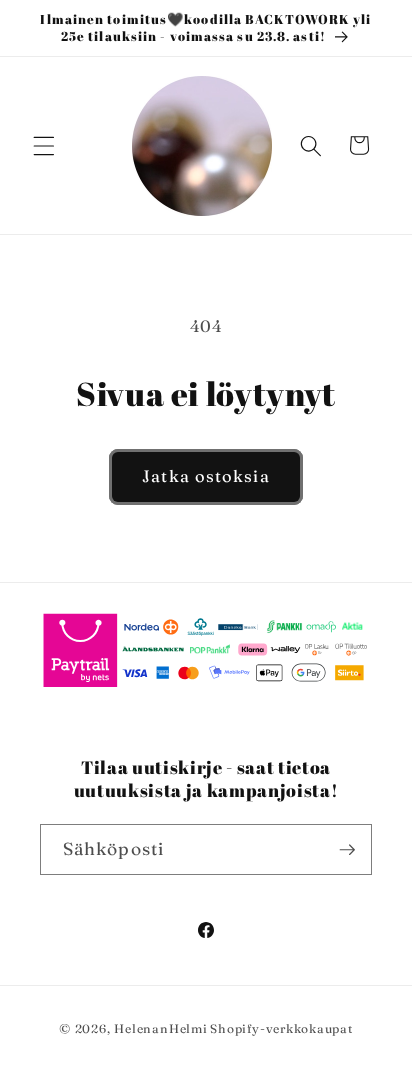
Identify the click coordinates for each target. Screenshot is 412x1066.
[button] (44, 145)
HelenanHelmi (160, 1028)
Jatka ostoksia (205, 476)
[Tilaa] (347, 850)
